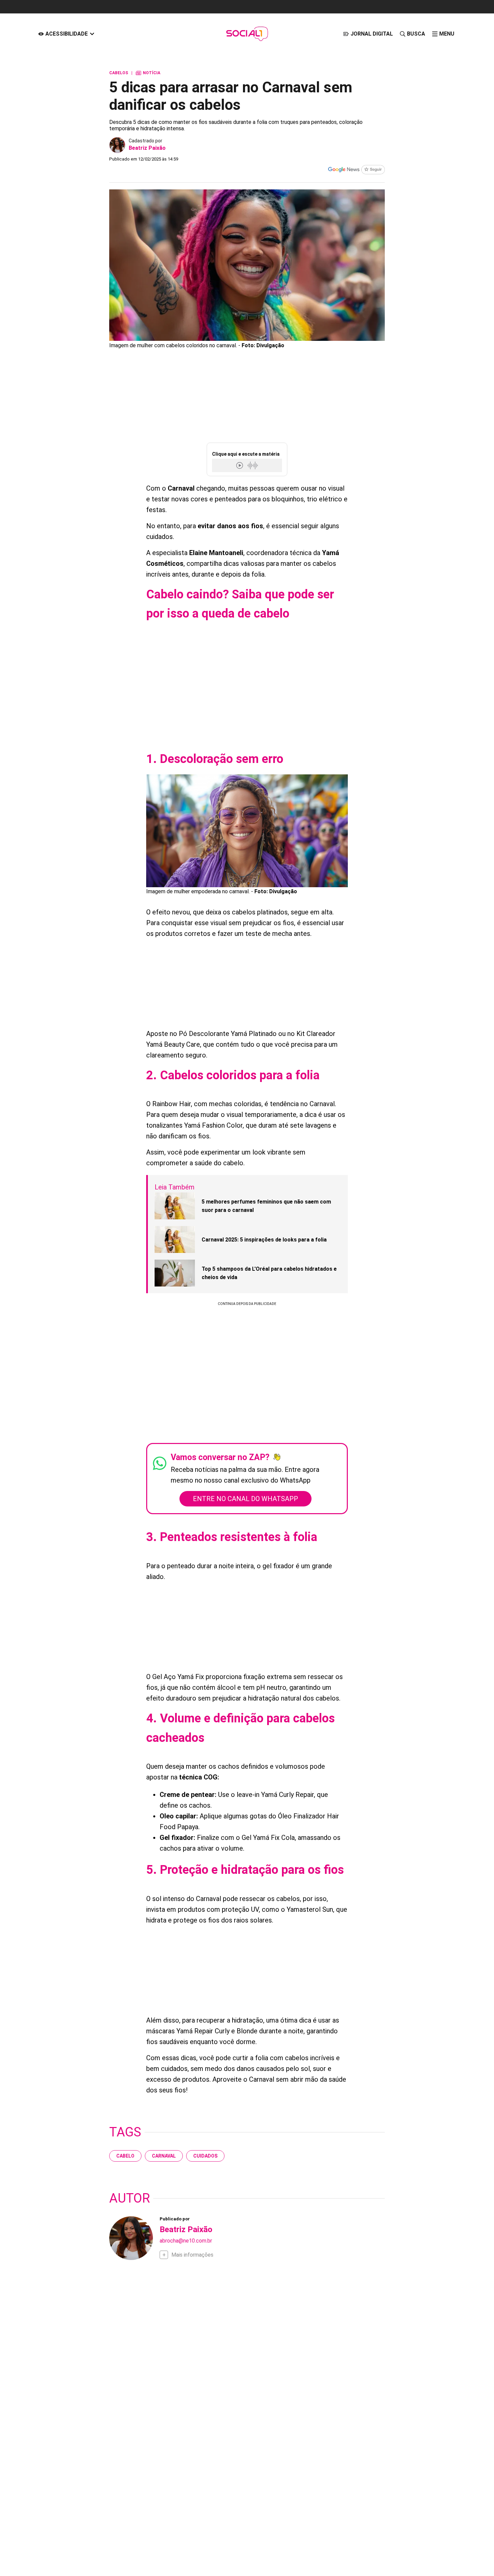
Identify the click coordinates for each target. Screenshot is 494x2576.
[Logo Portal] (247, 34)
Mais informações (192, 2255)
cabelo (125, 2156)
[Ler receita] (240, 465)
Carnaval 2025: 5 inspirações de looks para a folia (264, 1240)
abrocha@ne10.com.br (186, 2241)
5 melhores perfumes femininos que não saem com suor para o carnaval (266, 1206)
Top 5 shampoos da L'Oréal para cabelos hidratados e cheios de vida (269, 1273)
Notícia (148, 73)
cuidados (205, 2156)
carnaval (164, 2156)
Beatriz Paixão (147, 148)
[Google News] (356, 170)
